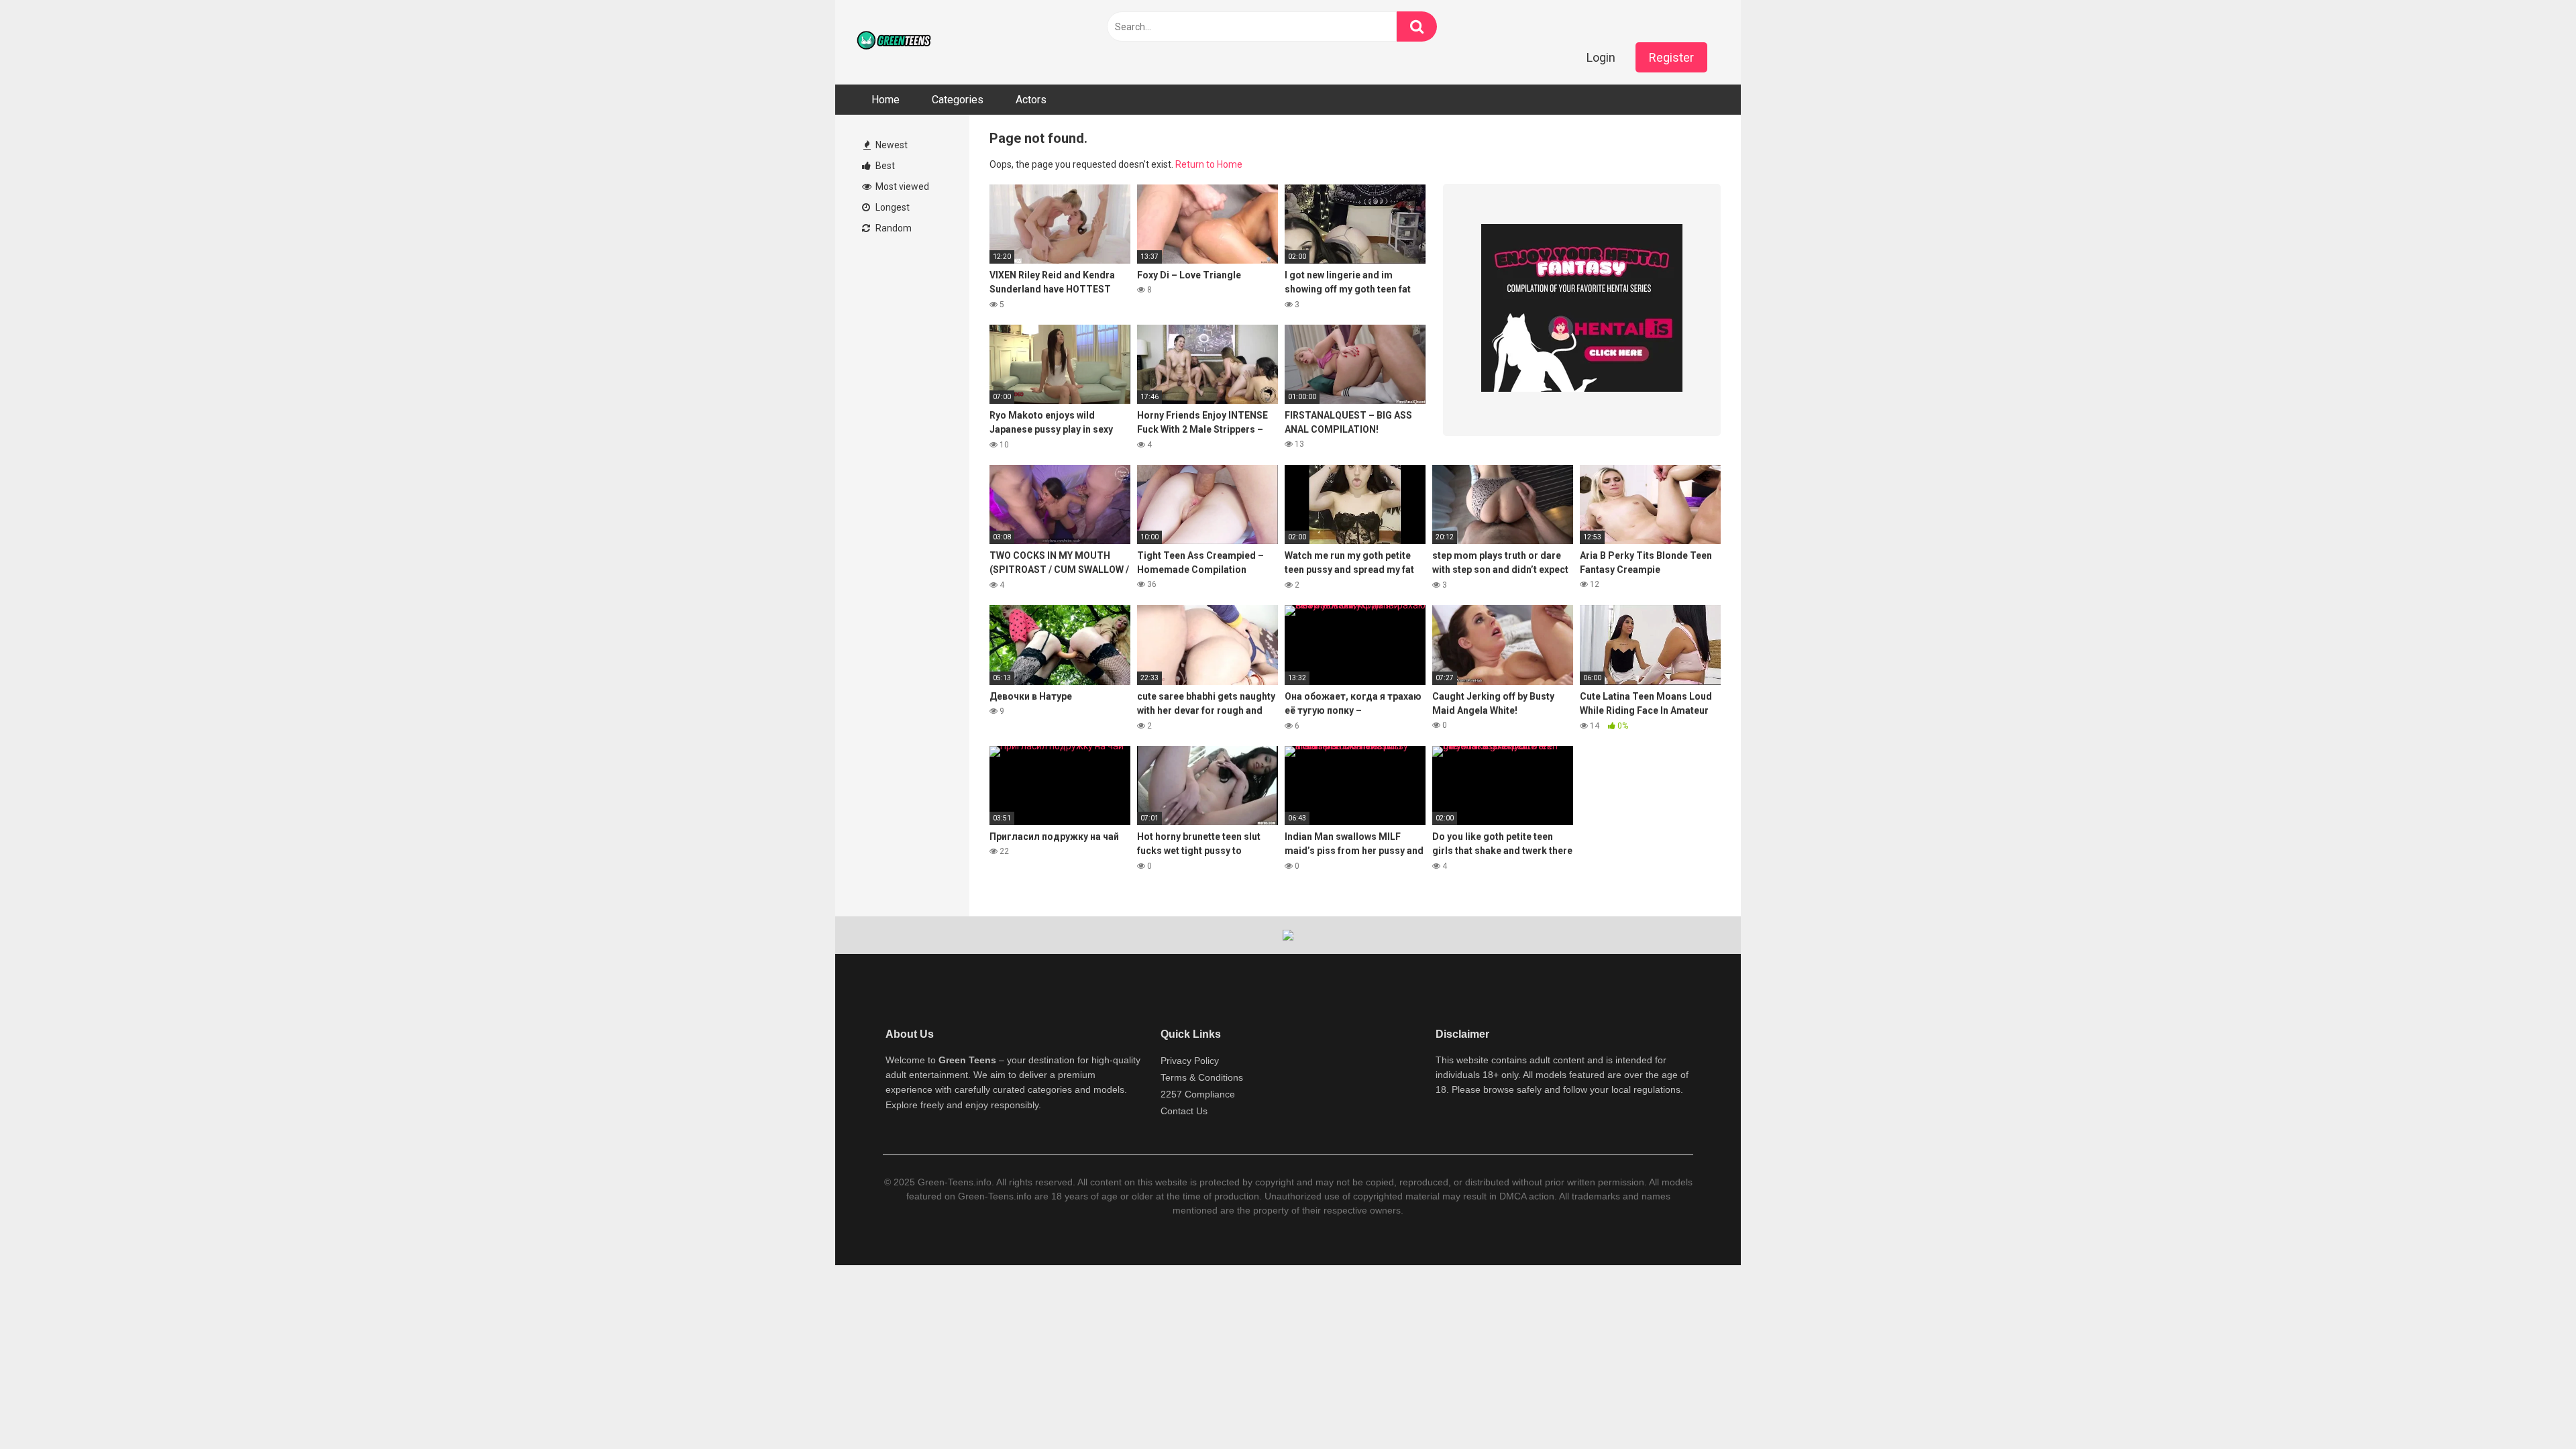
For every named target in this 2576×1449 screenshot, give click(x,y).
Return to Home (1209, 164)
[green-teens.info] (896, 42)
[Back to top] (2531, 1408)
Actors (1031, 100)
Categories (958, 100)
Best (884, 166)
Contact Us (1184, 1111)
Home (885, 100)
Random (893, 228)
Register (1671, 57)
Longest (892, 207)
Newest (891, 145)
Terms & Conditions (1202, 1077)
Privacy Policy (1190, 1061)
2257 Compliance (1198, 1094)
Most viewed (901, 186)
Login (1601, 57)
